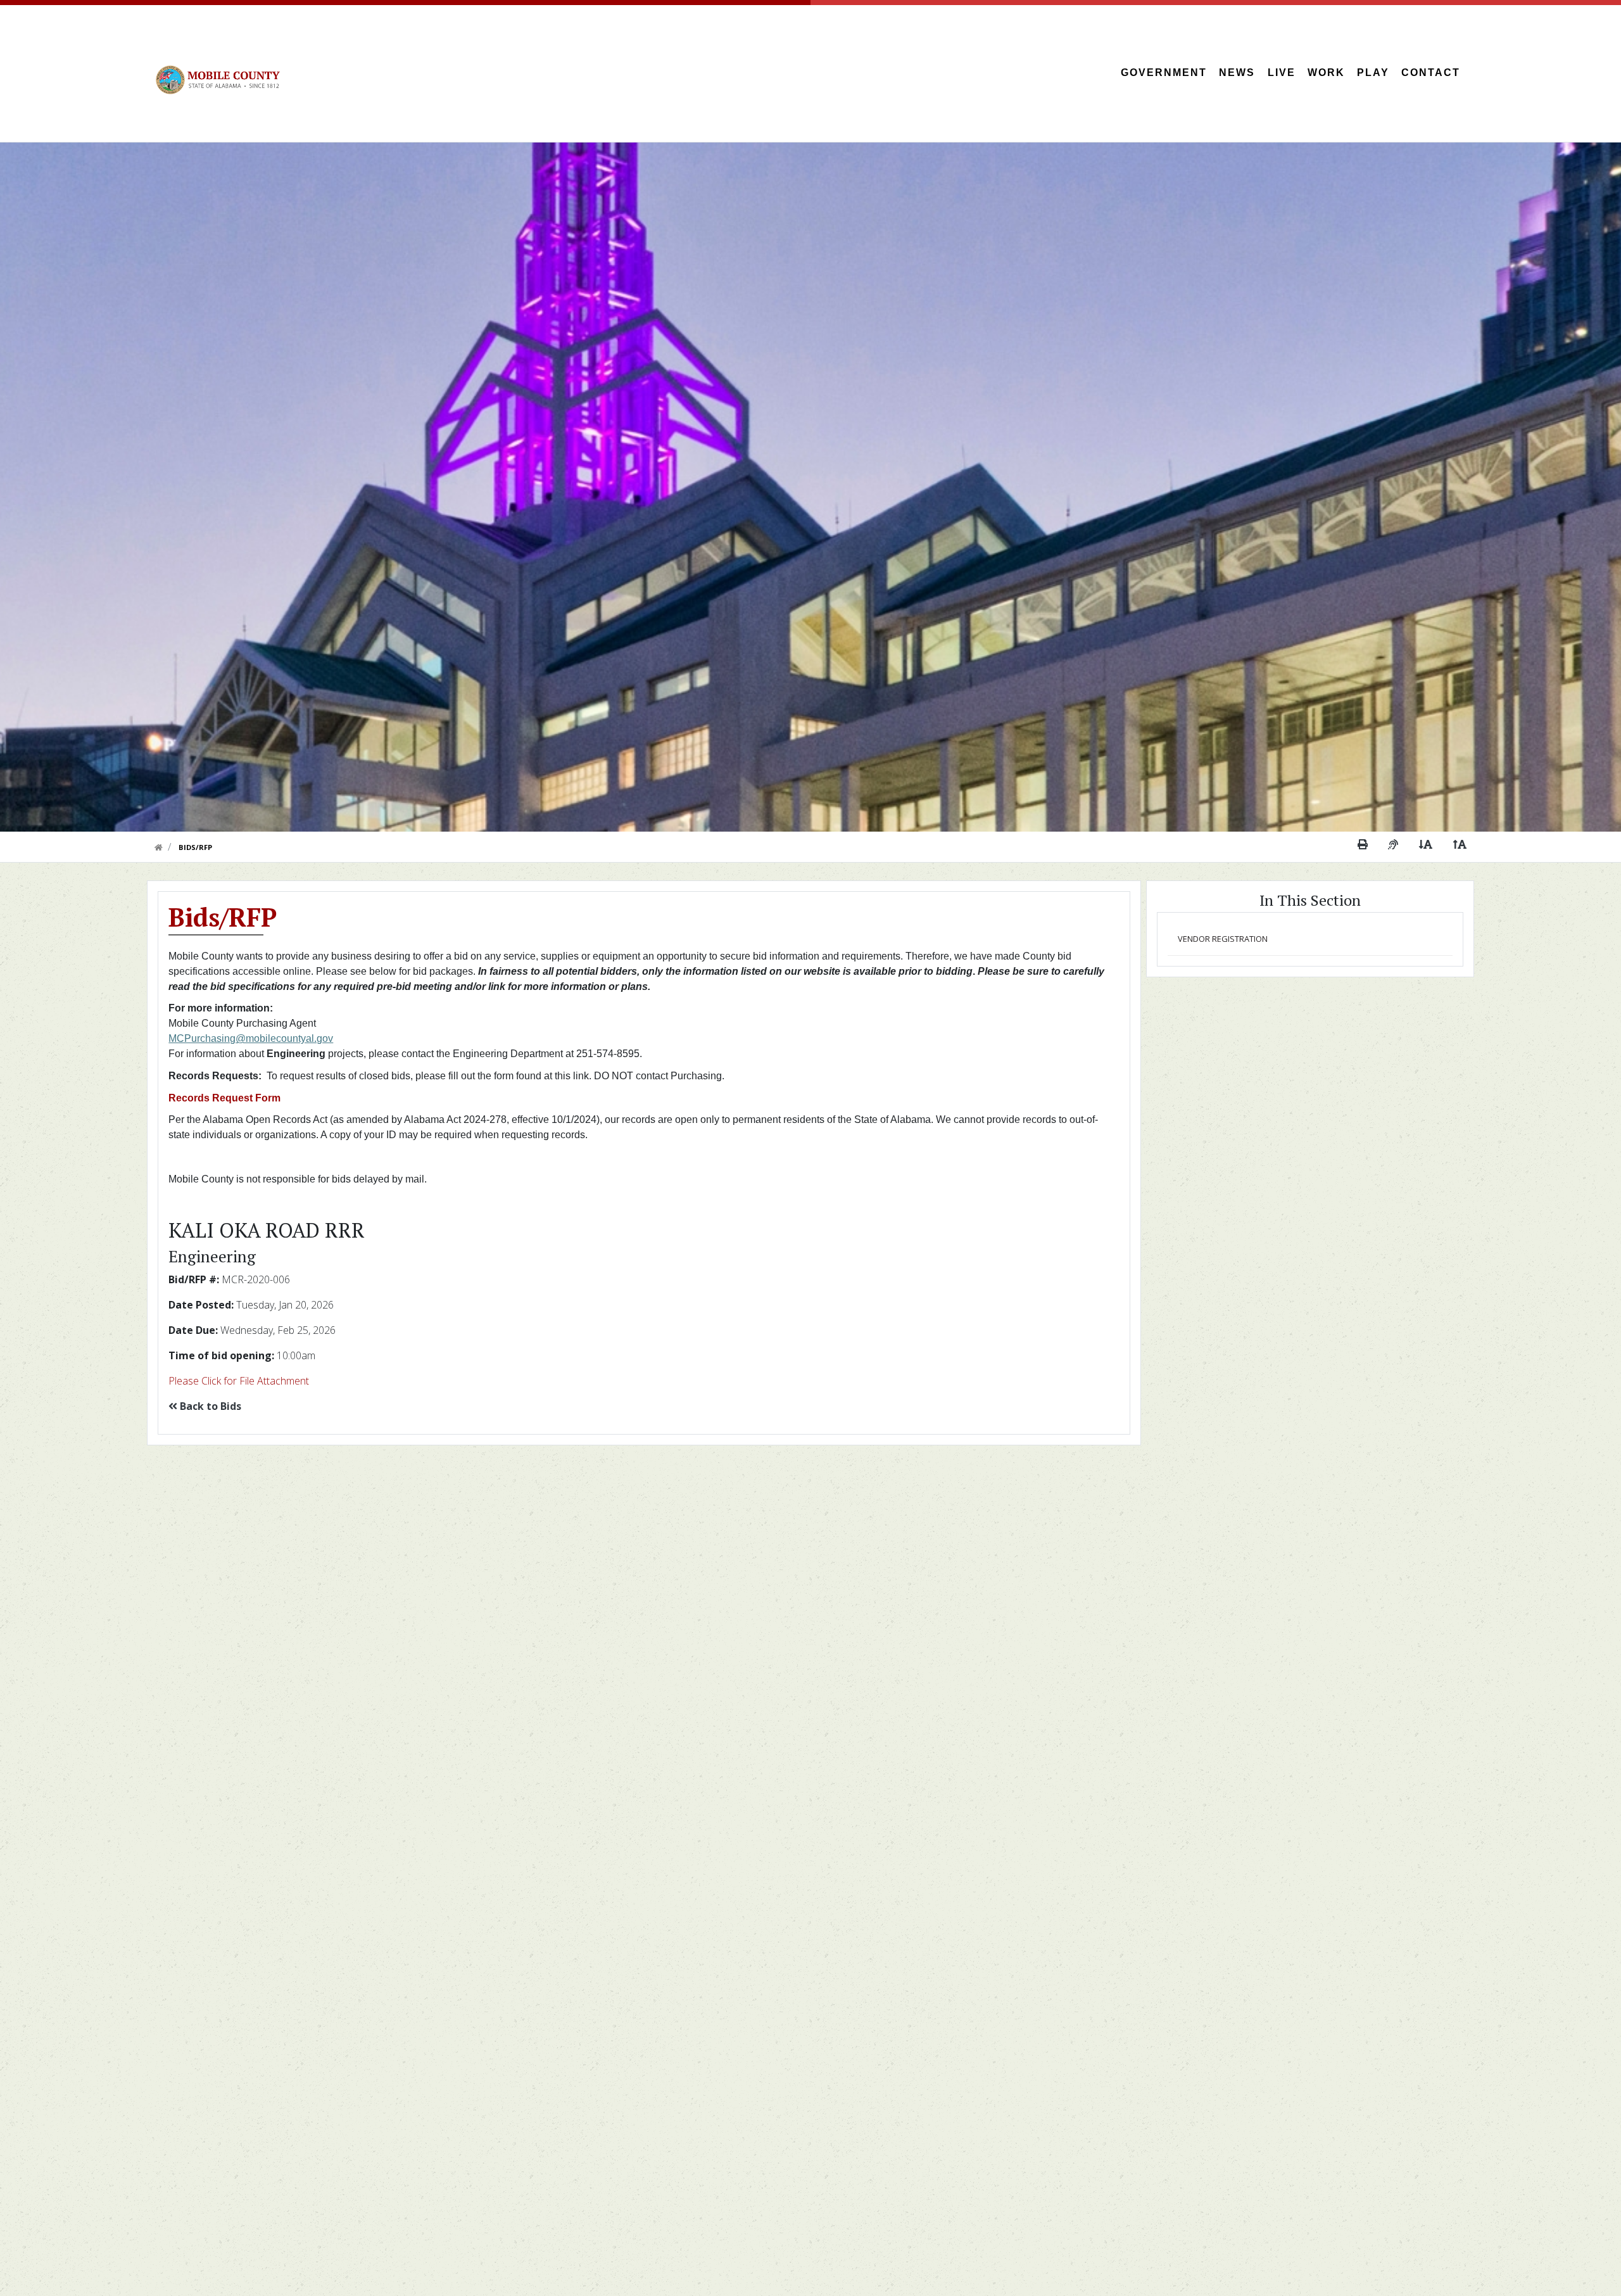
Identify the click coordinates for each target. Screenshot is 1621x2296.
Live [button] (1282, 73)
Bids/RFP (195, 847)
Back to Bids (209, 1406)
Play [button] (1373, 73)
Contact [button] (1431, 73)
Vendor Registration (1223, 939)
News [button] (1237, 73)
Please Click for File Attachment (239, 1381)
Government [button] (1164, 73)
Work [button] (1326, 73)
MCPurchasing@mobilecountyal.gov (251, 1038)
